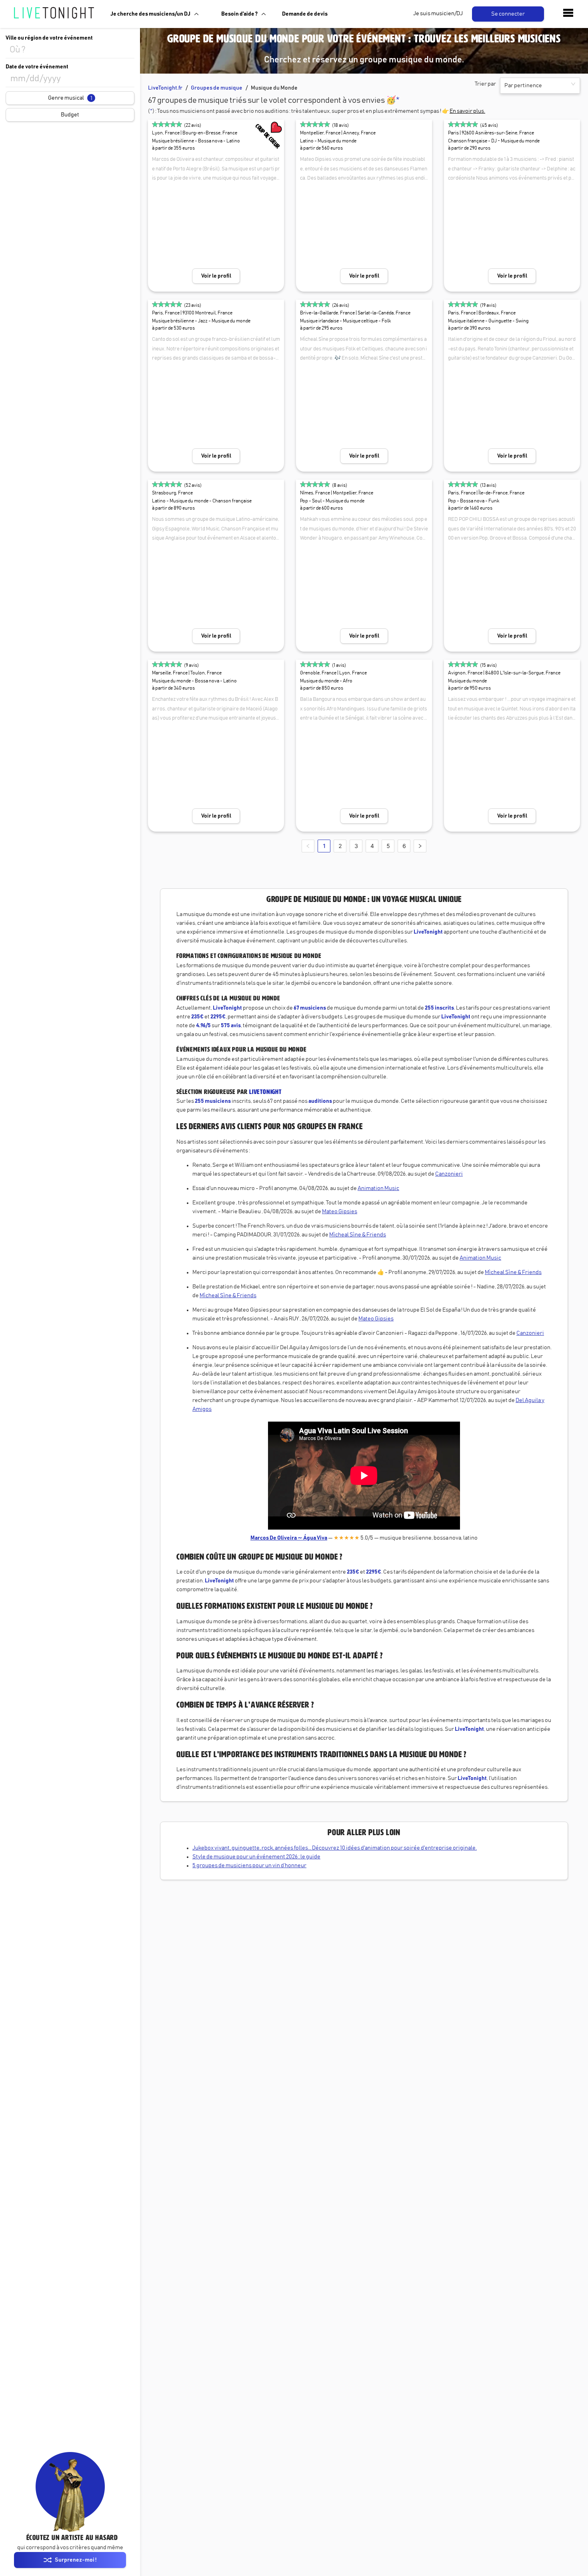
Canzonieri (449, 1174)
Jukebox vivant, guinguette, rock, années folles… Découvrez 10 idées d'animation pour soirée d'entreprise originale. (335, 1848)
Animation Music (378, 1188)
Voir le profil (216, 276)
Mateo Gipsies (340, 1212)
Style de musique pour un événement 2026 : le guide (256, 1857)
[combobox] (70, 50)
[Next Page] (420, 846)
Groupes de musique (217, 88)
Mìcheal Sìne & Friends (358, 1235)
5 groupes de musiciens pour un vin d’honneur (249, 1866)
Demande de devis (305, 14)
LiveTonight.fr (165, 88)
